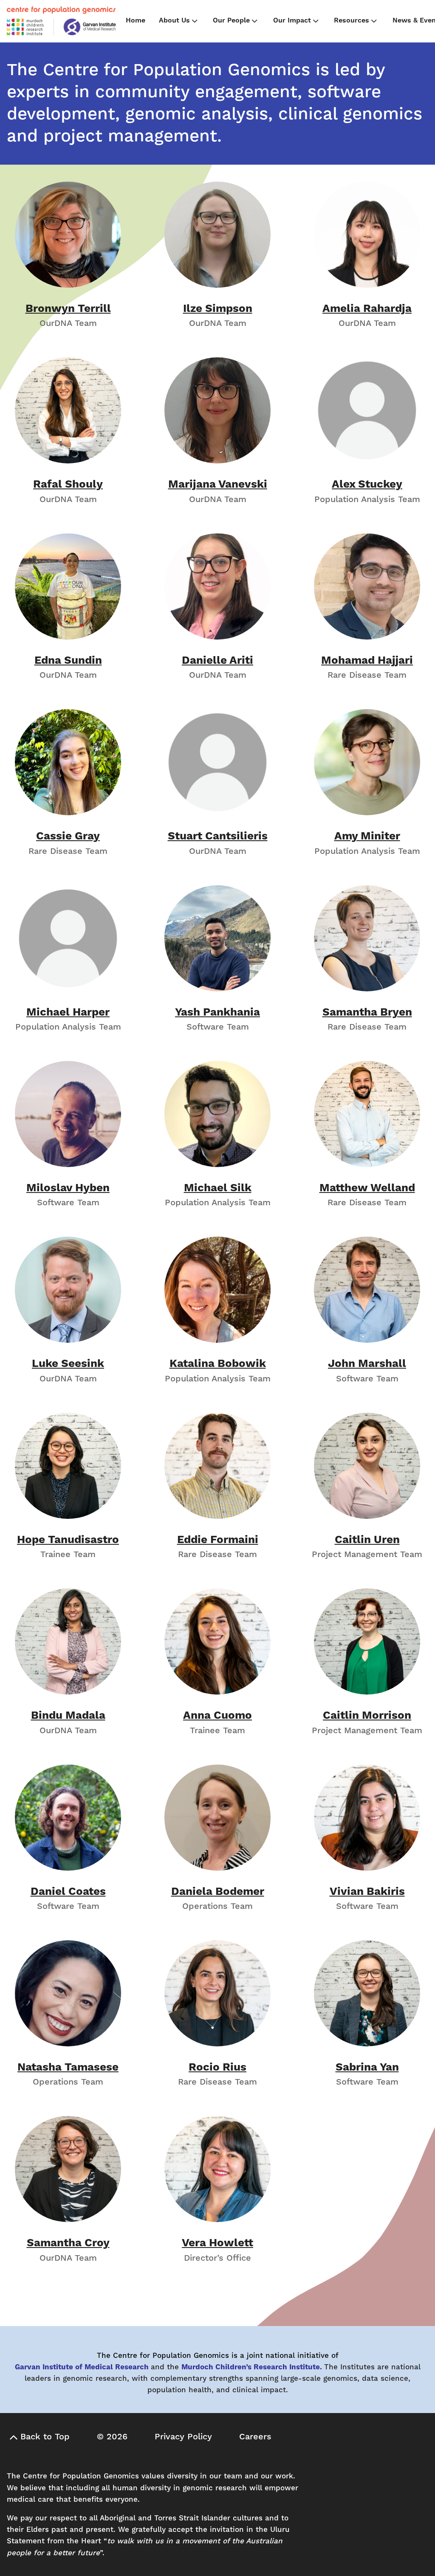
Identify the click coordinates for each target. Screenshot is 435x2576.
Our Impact (292, 20)
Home (136, 20)
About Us (174, 20)
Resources (352, 20)
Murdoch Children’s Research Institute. (252, 2367)
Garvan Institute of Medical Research (82, 2367)
